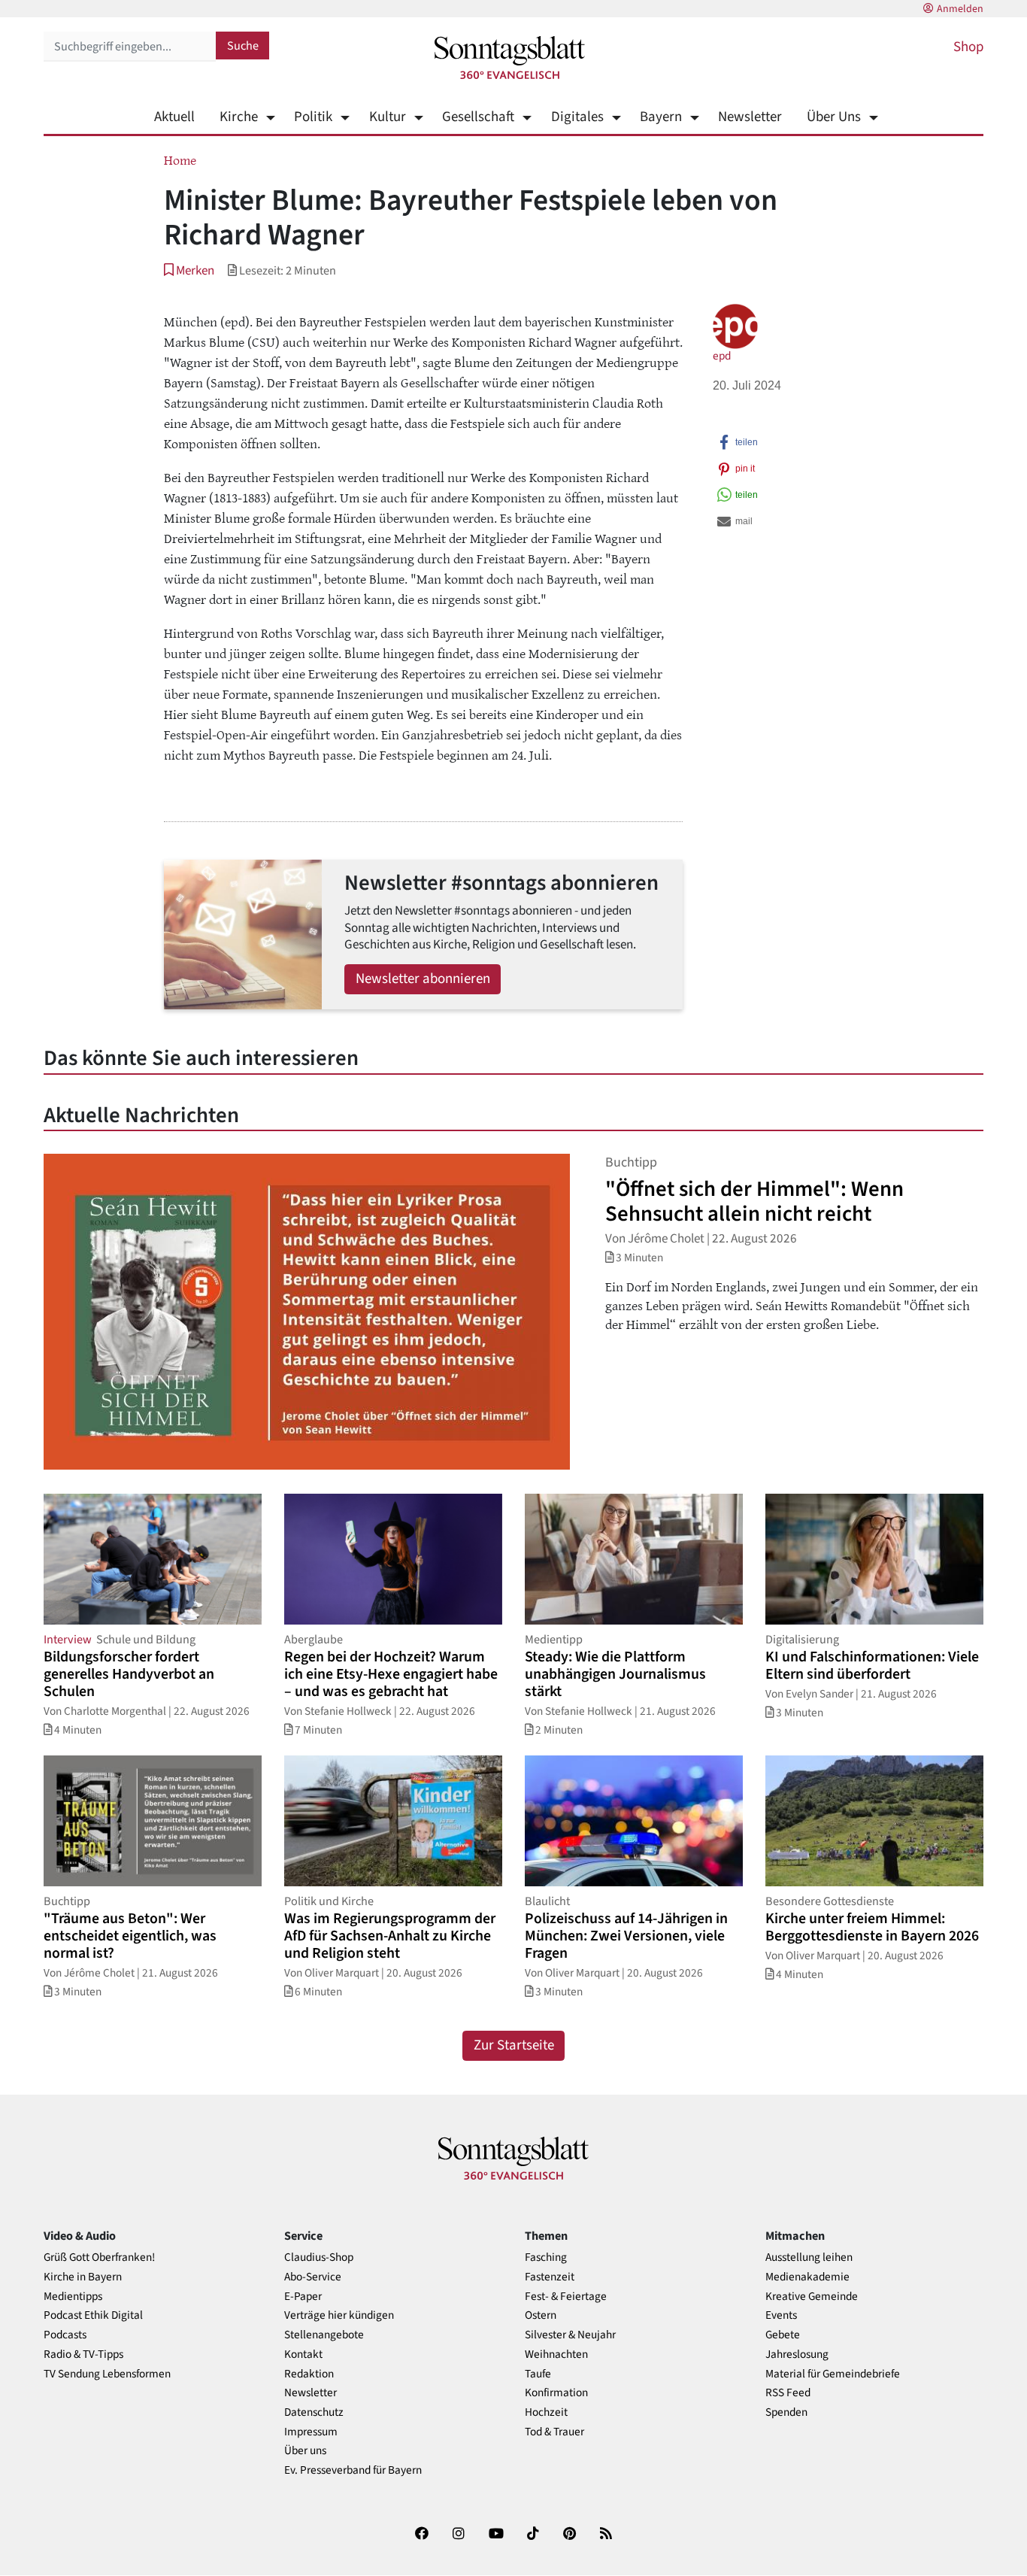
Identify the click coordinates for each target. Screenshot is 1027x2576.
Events (781, 2315)
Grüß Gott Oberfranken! (99, 2257)
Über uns (305, 2451)
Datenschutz (314, 2412)
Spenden (786, 2412)
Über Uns (834, 117)
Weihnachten (556, 2355)
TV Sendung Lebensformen (107, 2374)
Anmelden (960, 9)
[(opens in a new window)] (422, 2537)
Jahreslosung (797, 2355)
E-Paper (303, 2297)
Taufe (538, 2374)
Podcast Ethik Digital (93, 2315)
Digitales (577, 117)
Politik (313, 117)
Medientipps (73, 2297)
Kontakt (303, 2355)
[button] (189, 270)
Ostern (541, 2315)
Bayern (661, 117)
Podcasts (65, 2335)
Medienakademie (807, 2277)
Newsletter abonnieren (423, 979)
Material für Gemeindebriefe (833, 2374)
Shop (968, 47)
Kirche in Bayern (83, 2277)
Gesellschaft (478, 117)
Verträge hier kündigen (339, 2315)
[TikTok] (533, 2537)
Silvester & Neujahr (570, 2335)
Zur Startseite (514, 2045)
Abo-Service (313, 2277)
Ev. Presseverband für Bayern (353, 2470)
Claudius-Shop (319, 2257)
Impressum (311, 2432)
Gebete (783, 2335)
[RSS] (606, 2537)
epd (722, 356)
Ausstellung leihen (809, 2257)
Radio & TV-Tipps (83, 2355)
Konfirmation (556, 2393)
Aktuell (174, 117)
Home (180, 159)
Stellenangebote (324, 2335)
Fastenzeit (550, 2277)
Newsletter (750, 117)
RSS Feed (788, 2393)
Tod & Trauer (554, 2432)
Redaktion (309, 2374)
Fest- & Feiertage (566, 2297)
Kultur (387, 117)
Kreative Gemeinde (812, 2297)
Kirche (239, 117)
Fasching (546, 2257)
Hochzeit (546, 2412)
